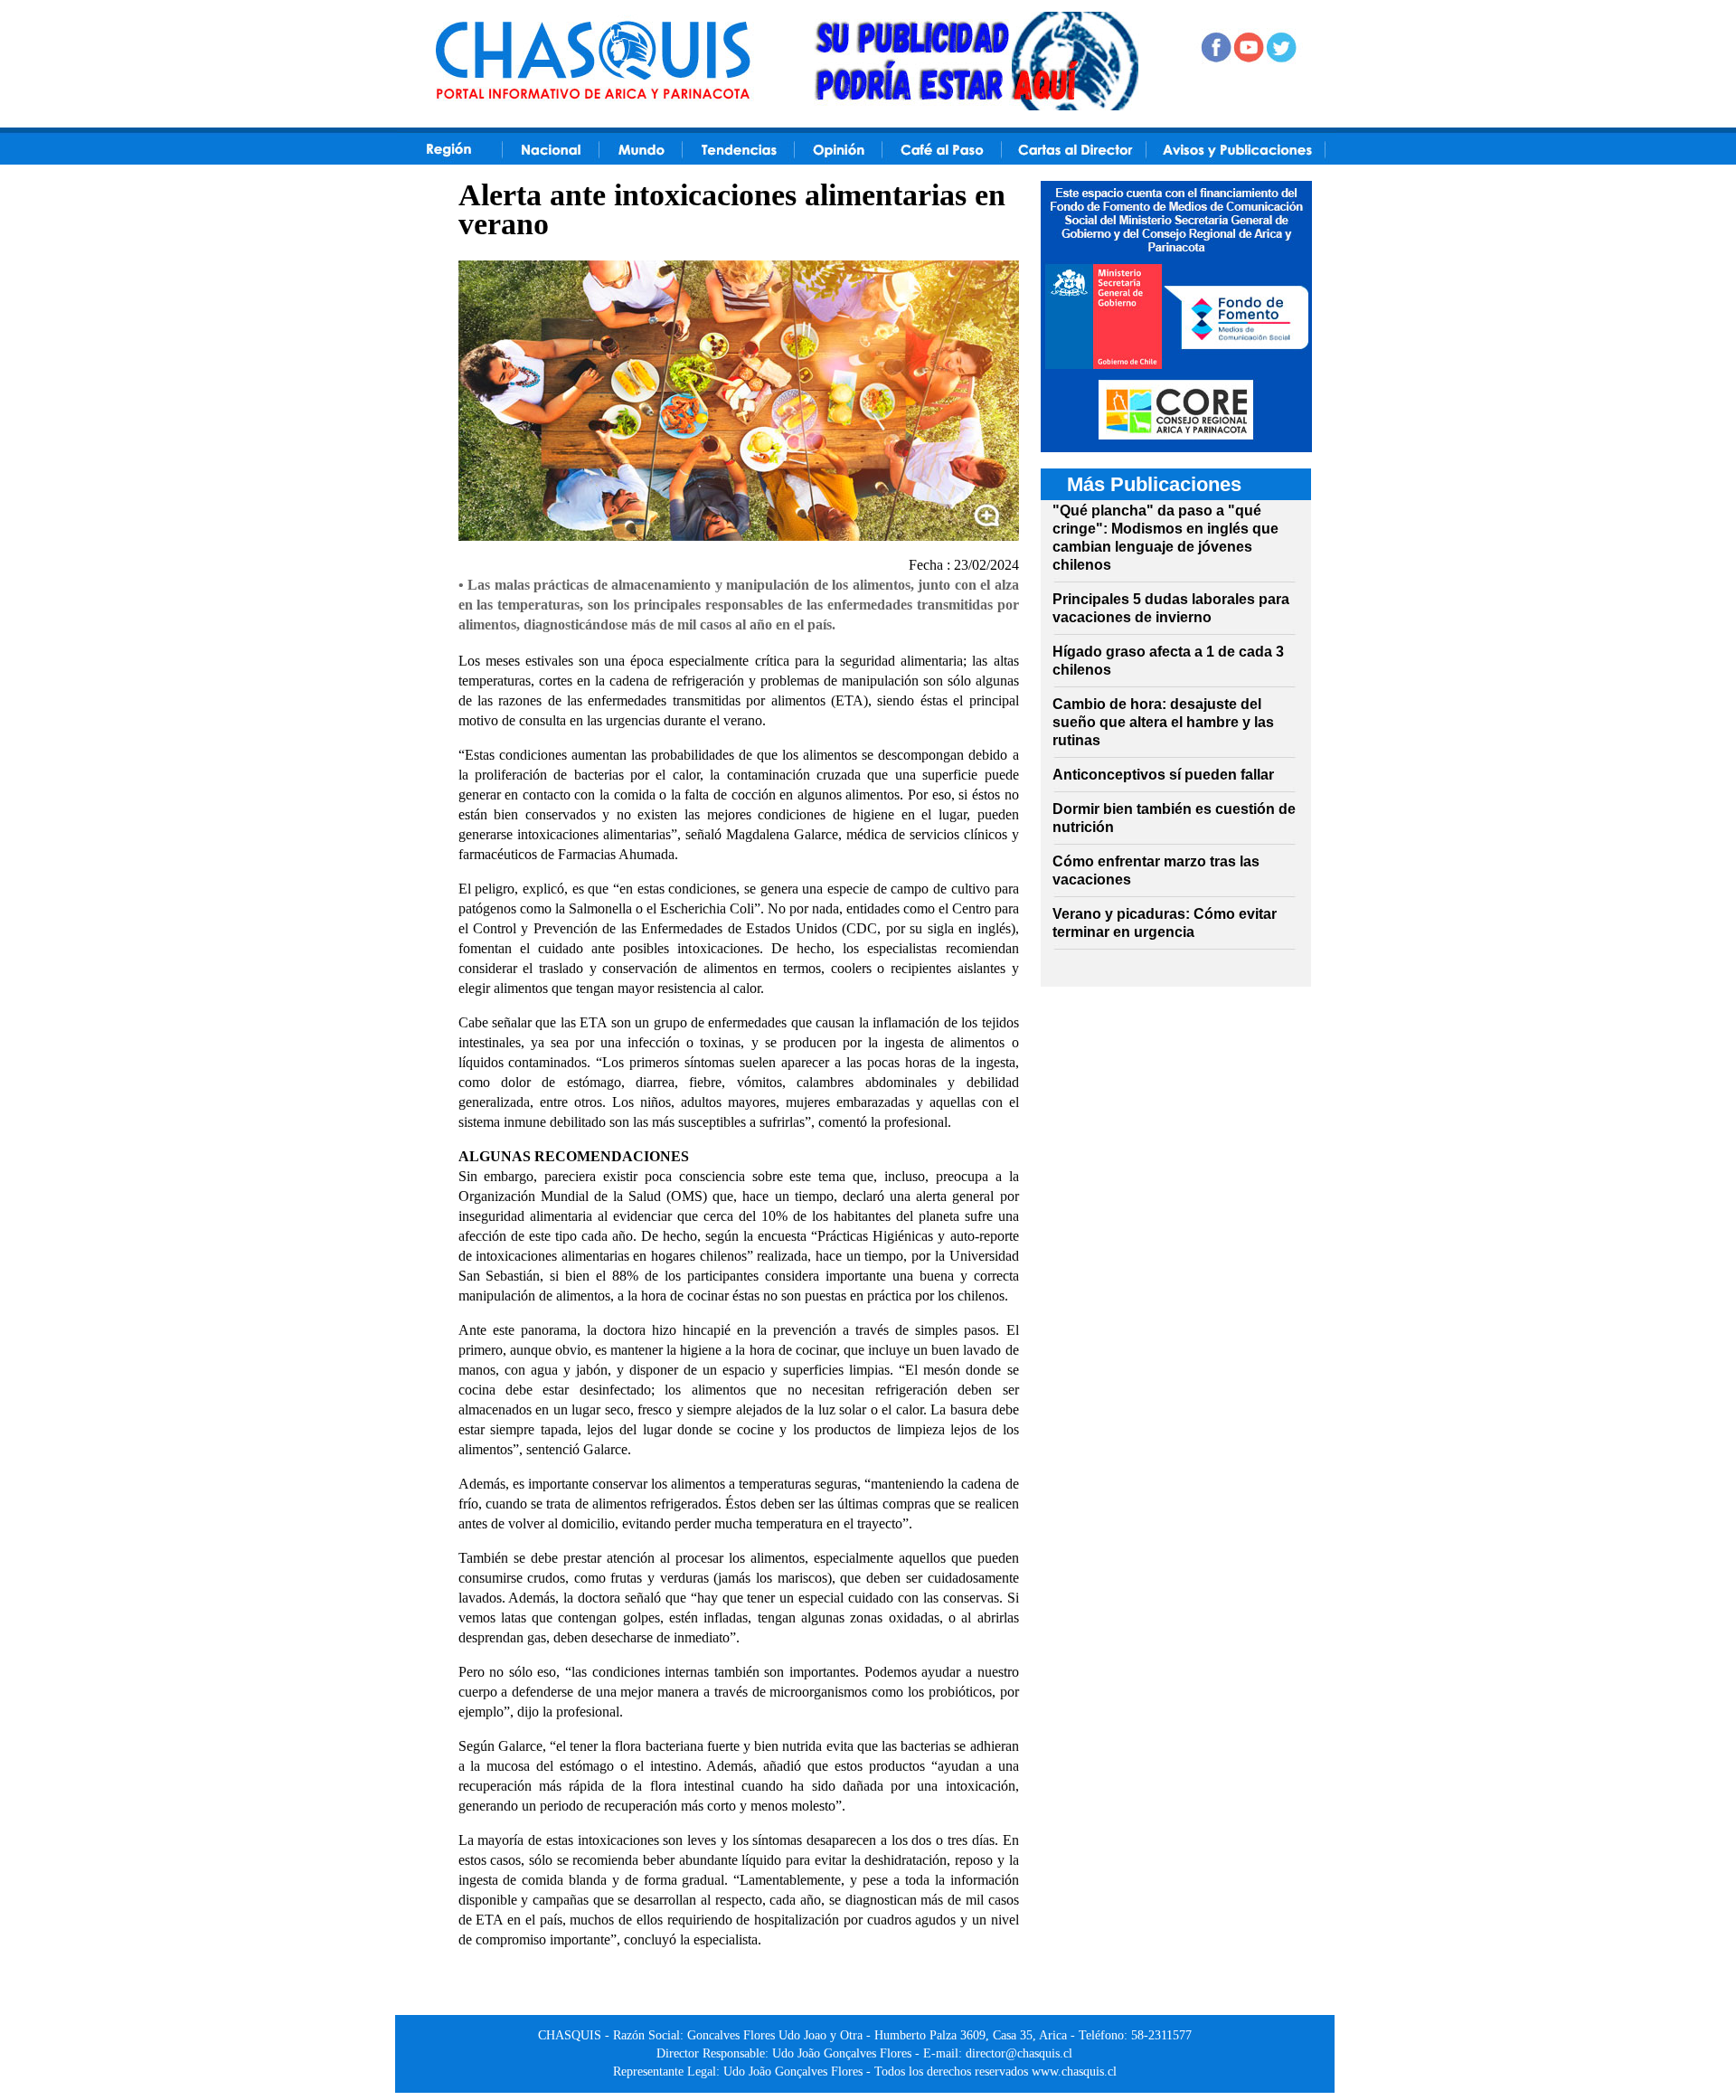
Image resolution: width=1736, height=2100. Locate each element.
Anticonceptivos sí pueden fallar (1163, 775)
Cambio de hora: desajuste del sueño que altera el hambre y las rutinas (1163, 722)
